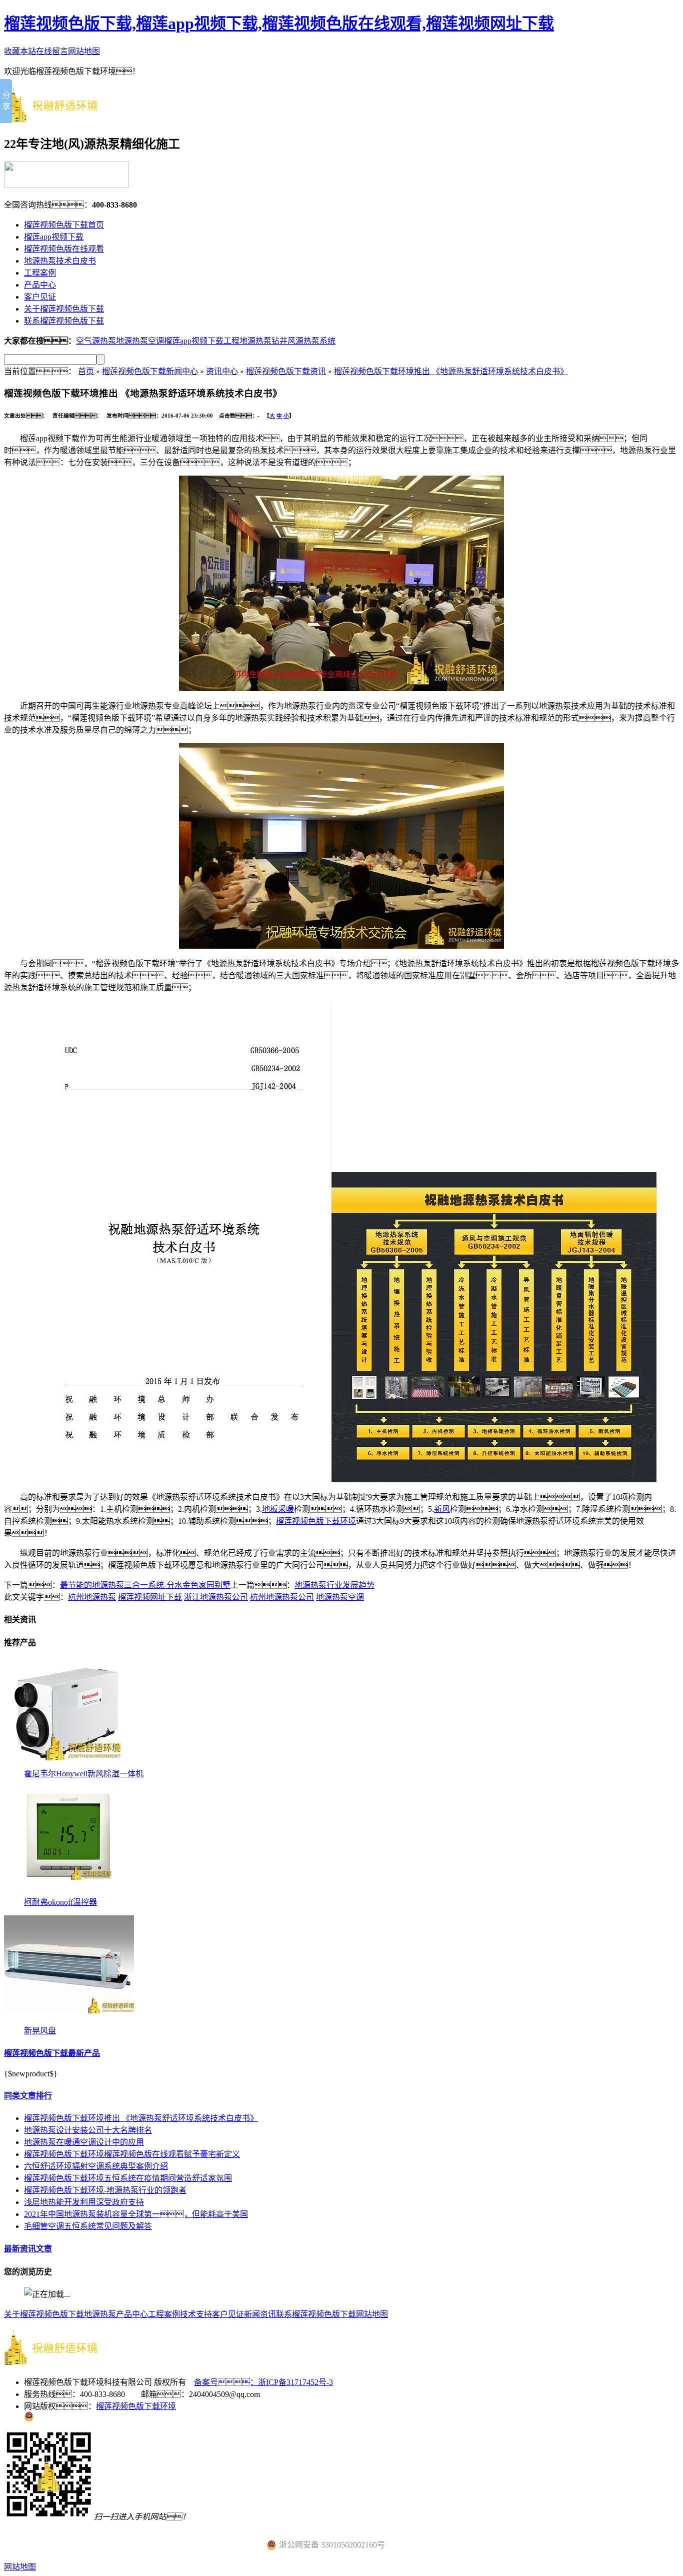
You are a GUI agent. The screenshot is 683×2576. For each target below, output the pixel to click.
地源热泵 (100, 2314)
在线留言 (52, 51)
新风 (442, 1509)
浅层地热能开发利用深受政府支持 (84, 2202)
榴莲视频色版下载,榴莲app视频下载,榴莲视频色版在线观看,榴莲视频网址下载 (279, 24)
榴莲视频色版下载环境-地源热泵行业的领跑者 (105, 2190)
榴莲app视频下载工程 (202, 341)
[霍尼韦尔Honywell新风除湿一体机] (69, 1764)
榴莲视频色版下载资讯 (286, 371)
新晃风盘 (40, 2031)
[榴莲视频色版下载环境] (59, 118)
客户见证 (40, 297)
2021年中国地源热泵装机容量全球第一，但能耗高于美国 (136, 2214)
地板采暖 (278, 1509)
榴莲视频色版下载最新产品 (52, 2053)
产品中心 (40, 285)
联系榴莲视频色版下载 (64, 321)
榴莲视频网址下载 (150, 1597)
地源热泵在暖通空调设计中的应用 (84, 2142)
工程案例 (40, 273)
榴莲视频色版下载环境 (316, 1521)
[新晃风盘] (69, 2021)
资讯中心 (222, 371)
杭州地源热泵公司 (282, 1597)
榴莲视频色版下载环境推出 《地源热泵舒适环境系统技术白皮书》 (451, 371)
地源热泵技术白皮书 (60, 261)
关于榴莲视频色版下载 (64, 309)
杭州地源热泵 (92, 1597)
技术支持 (196, 2314)
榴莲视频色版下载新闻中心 (150, 371)
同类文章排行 (28, 2096)
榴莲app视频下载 (54, 237)
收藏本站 (20, 51)
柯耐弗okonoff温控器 (60, 1902)
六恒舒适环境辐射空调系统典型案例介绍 (96, 2166)
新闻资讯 (260, 2314)
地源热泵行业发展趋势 (334, 1585)
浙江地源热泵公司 (216, 1597)
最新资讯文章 (28, 2249)
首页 (86, 371)
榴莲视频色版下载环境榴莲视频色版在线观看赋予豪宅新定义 (132, 2154)
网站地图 (84, 51)
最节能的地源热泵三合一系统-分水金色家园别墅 (145, 1585)
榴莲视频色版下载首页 (64, 225)
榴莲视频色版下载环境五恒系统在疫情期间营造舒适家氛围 (128, 2178)
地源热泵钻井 (263, 341)
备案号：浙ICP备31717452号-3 (263, 2382)
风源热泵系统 (311, 341)
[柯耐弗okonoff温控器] (69, 1893)
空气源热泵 (96, 341)
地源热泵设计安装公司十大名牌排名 (88, 2130)
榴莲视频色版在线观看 (64, 249)
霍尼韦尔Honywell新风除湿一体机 (84, 1774)
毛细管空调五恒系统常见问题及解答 (88, 2226)
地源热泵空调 (140, 341)
